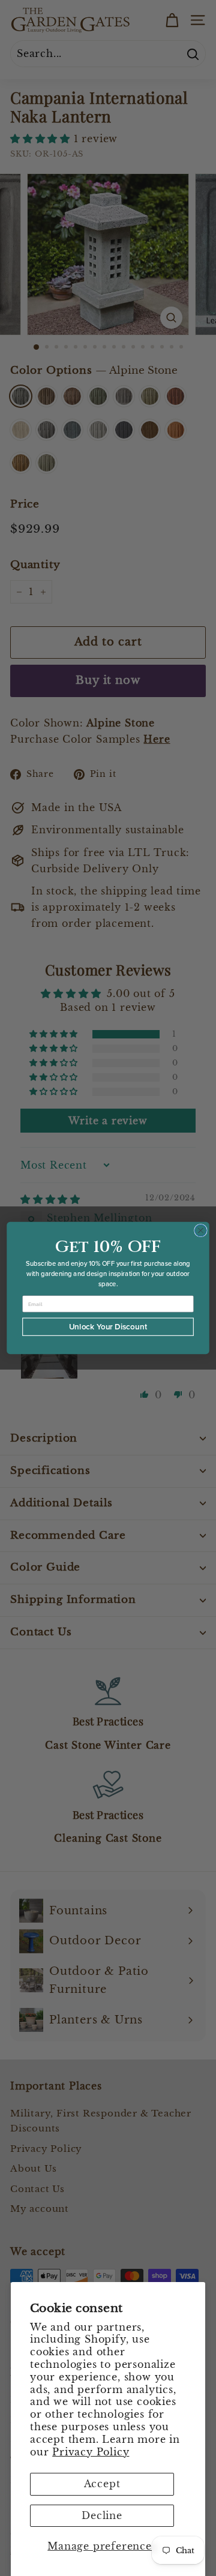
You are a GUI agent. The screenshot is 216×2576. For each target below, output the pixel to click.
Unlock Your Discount (108, 1327)
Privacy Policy (91, 2452)
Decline (102, 2515)
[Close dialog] (201, 1230)
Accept (102, 2484)
